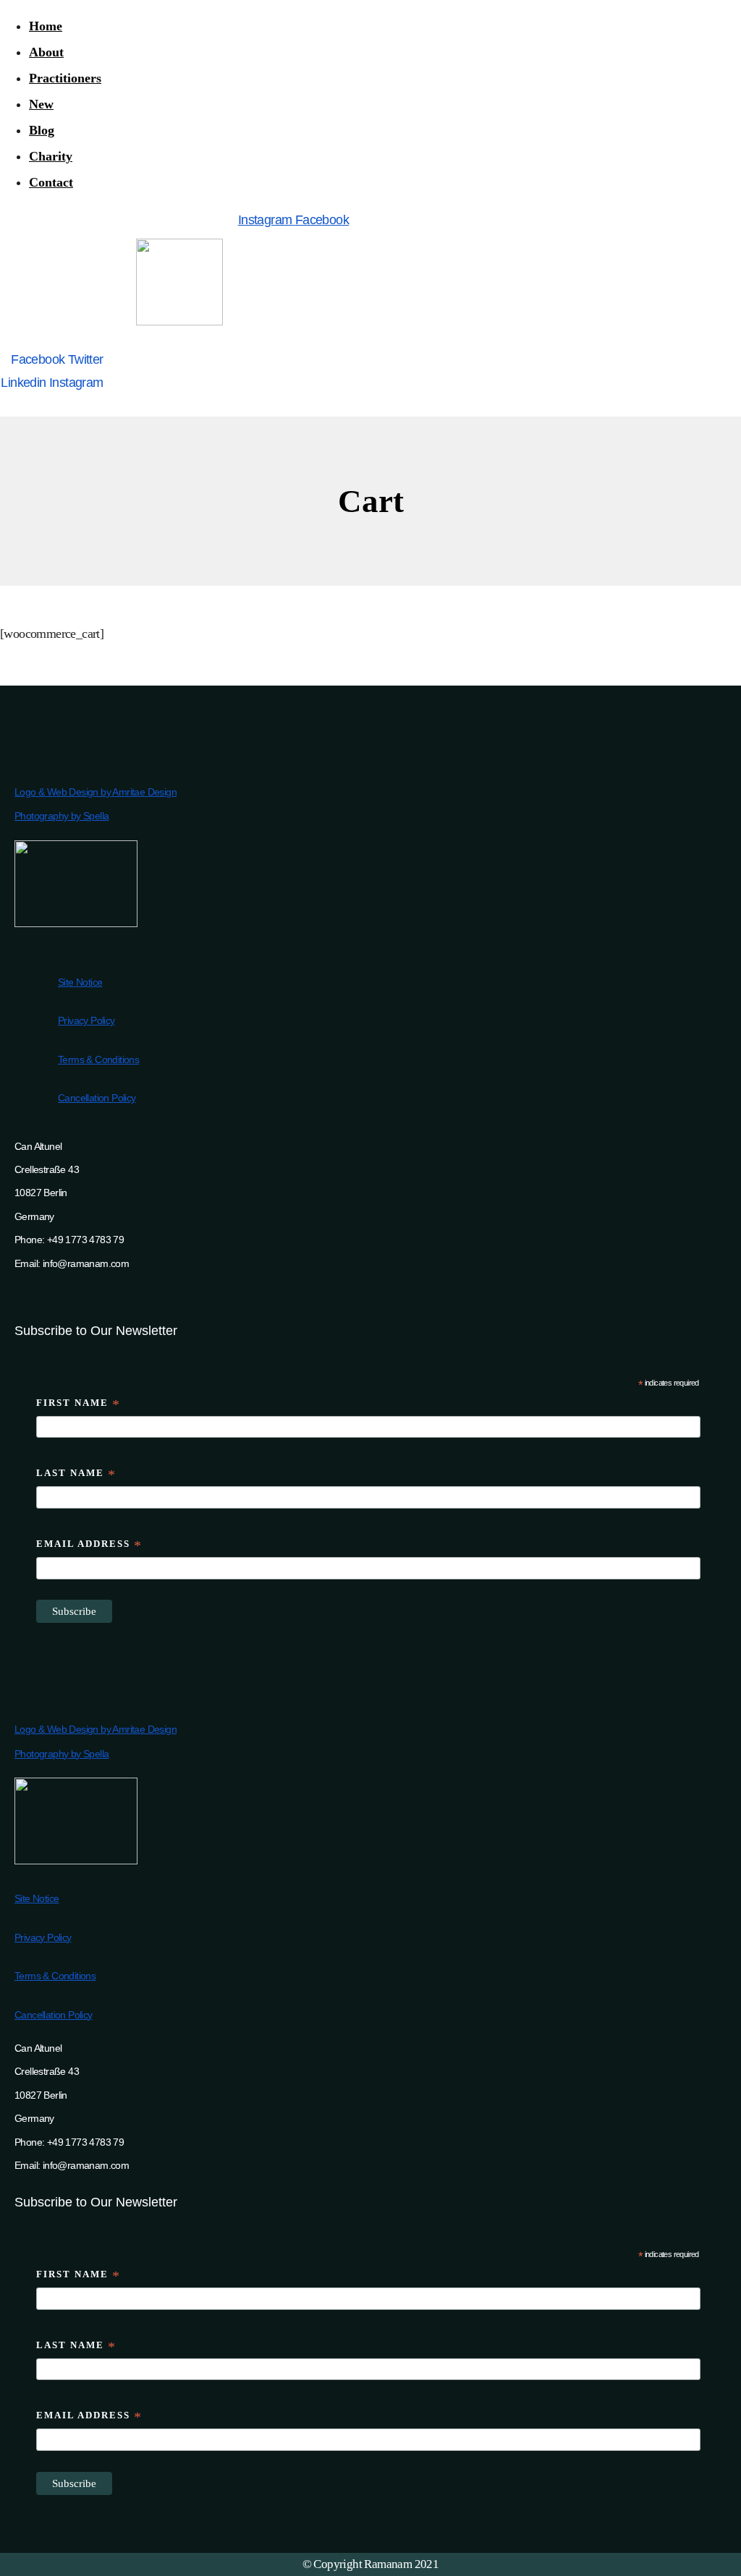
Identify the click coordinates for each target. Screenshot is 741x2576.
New (41, 104)
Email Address (89, 1546)
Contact (51, 182)
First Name (79, 1405)
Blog (42, 130)
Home (46, 26)
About (46, 52)
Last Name (76, 1475)
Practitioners (65, 78)
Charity (51, 156)
